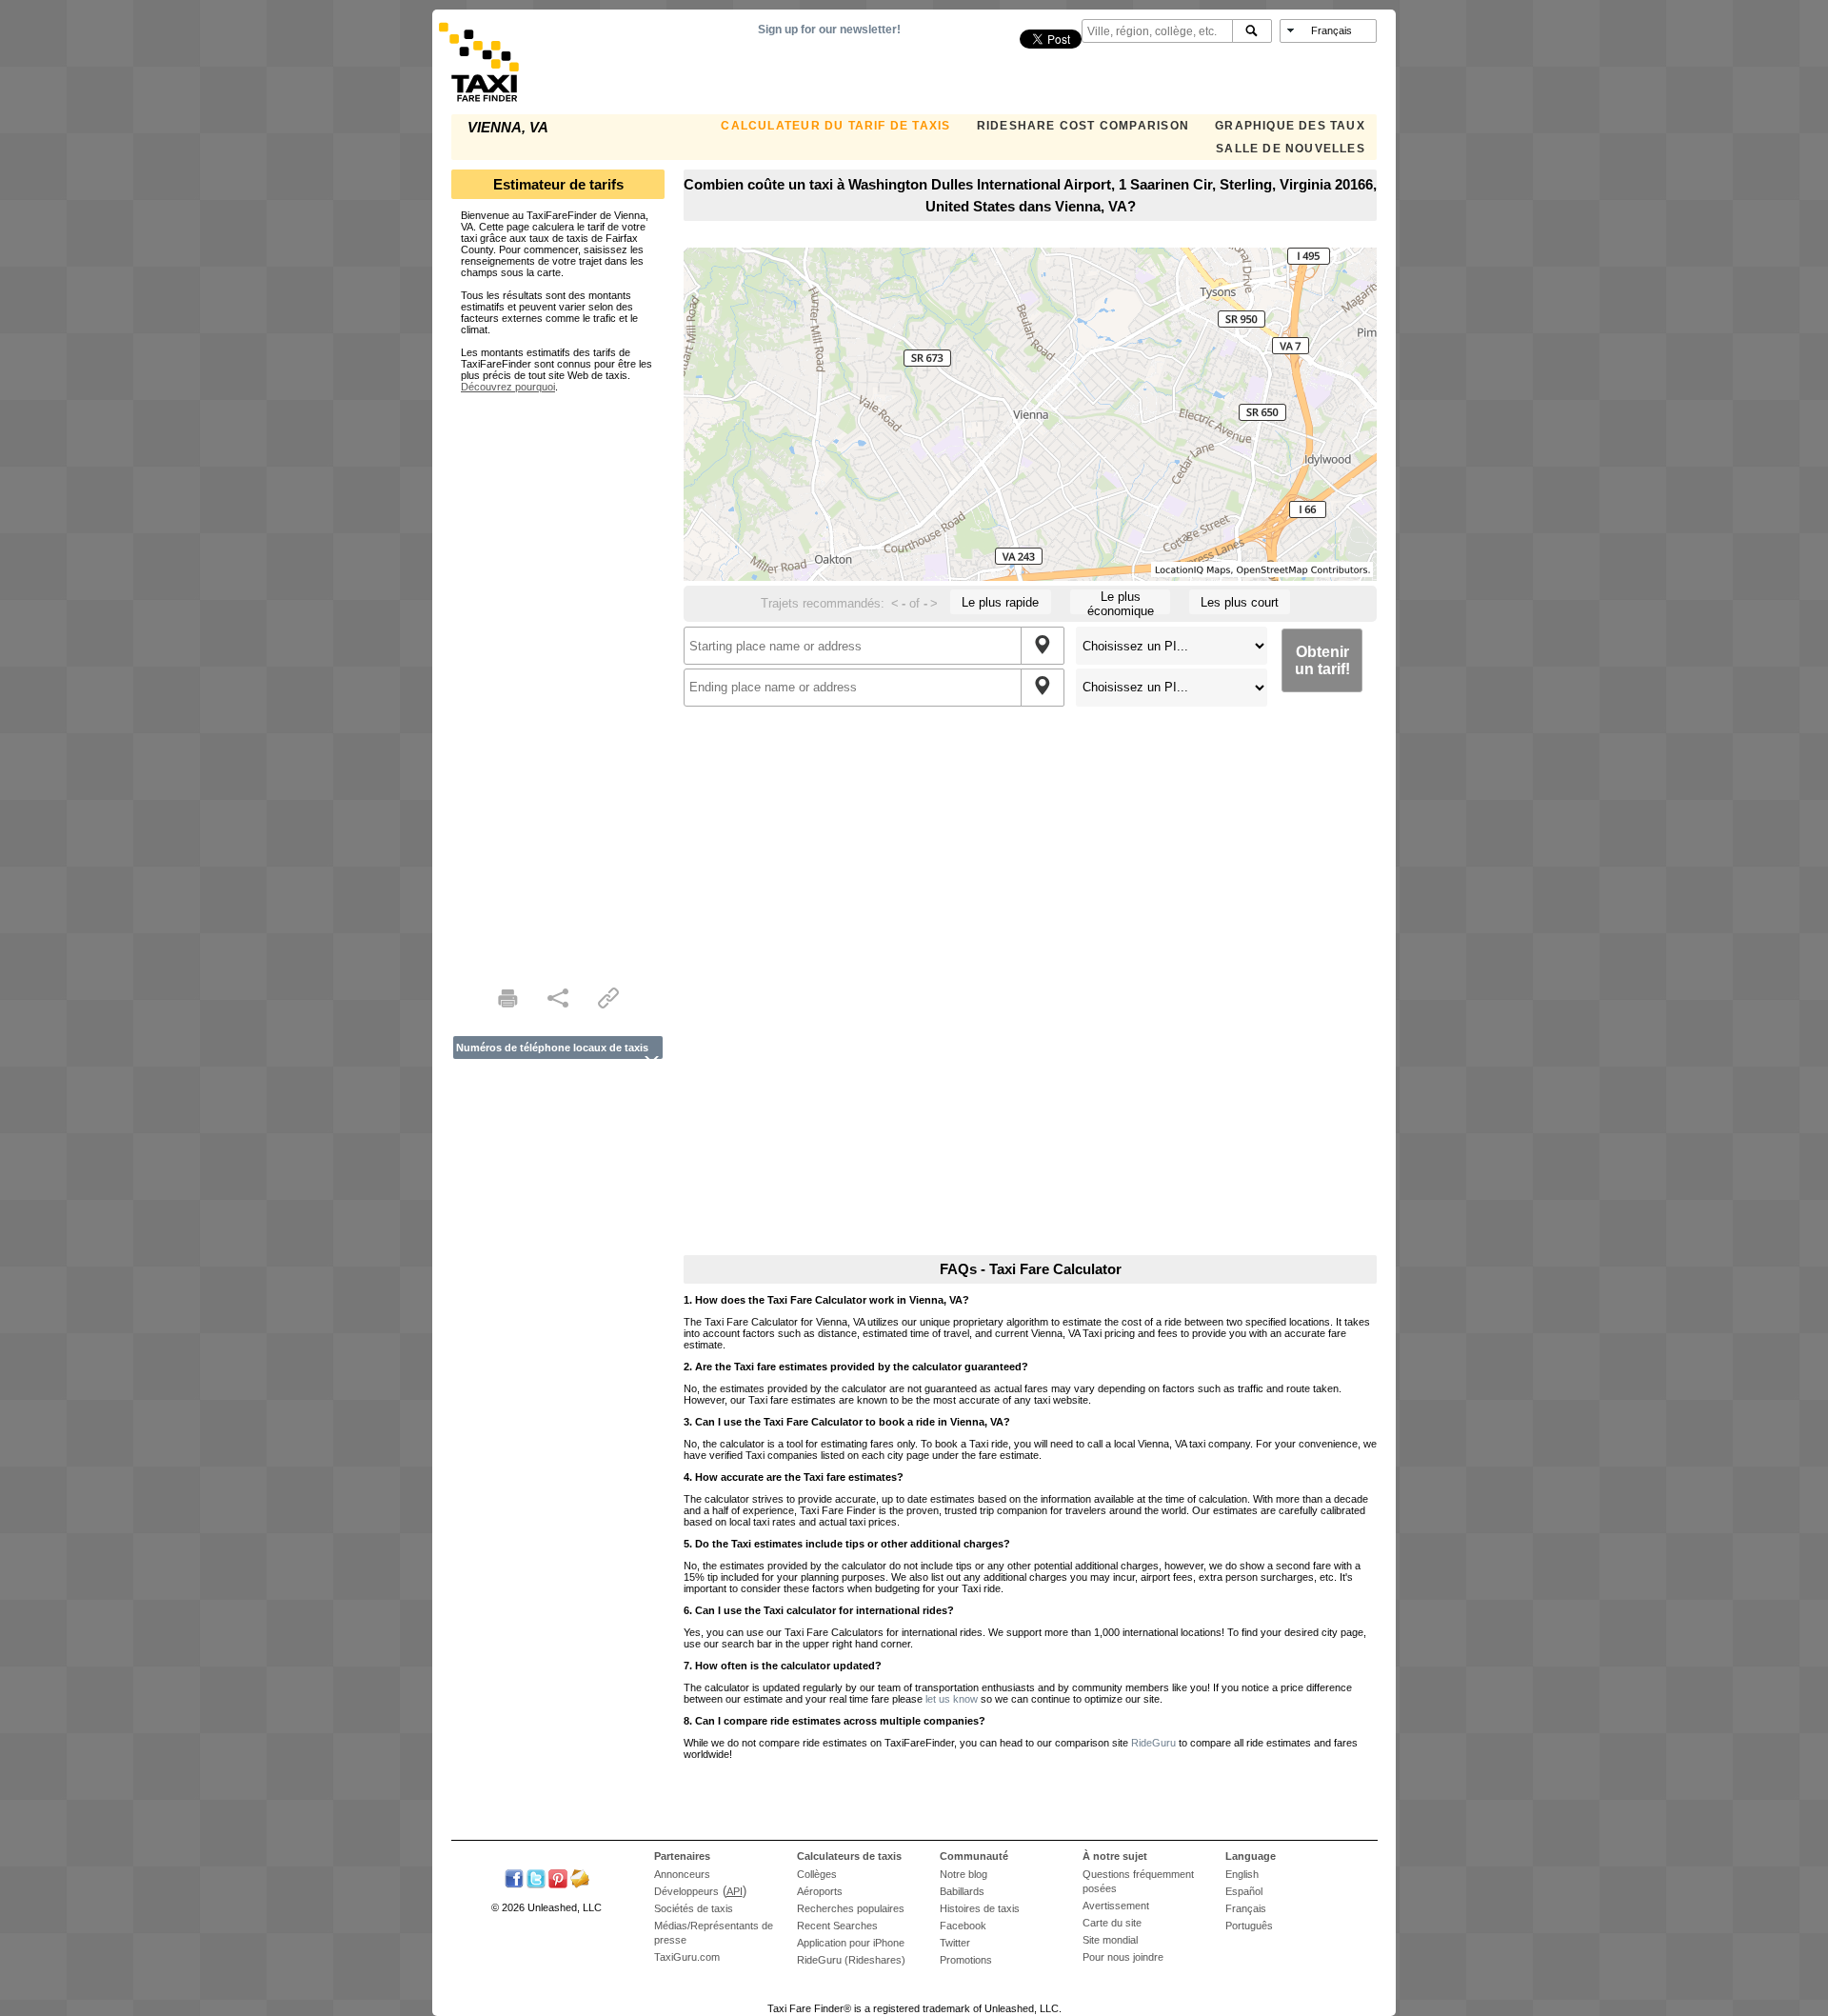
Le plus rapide (1000, 602)
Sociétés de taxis (694, 1908)
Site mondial (1110, 1940)
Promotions (966, 1960)
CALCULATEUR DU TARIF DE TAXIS (835, 126)
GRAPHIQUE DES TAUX (1290, 126)
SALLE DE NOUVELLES (1291, 149)
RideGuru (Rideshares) (851, 1960)
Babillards (962, 1891)
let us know (952, 1699)
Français (1246, 1908)
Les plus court (1240, 602)
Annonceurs (682, 1874)
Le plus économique (1121, 602)
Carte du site (1112, 1923)
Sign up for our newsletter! (829, 30)
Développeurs (686, 1891)
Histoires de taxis (980, 1908)
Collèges (817, 1874)
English (1242, 1874)
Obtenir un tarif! (1322, 660)
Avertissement (1116, 1906)
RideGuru (1153, 1743)
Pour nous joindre (1123, 1957)
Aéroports (820, 1891)
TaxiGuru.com (687, 1957)
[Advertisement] (558, 678)
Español (1244, 1891)
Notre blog (964, 1874)
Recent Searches (837, 1926)
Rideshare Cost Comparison (1083, 126)
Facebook (963, 1926)
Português (1249, 1926)
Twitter (955, 1943)
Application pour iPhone (851, 1943)
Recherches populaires (851, 1908)
